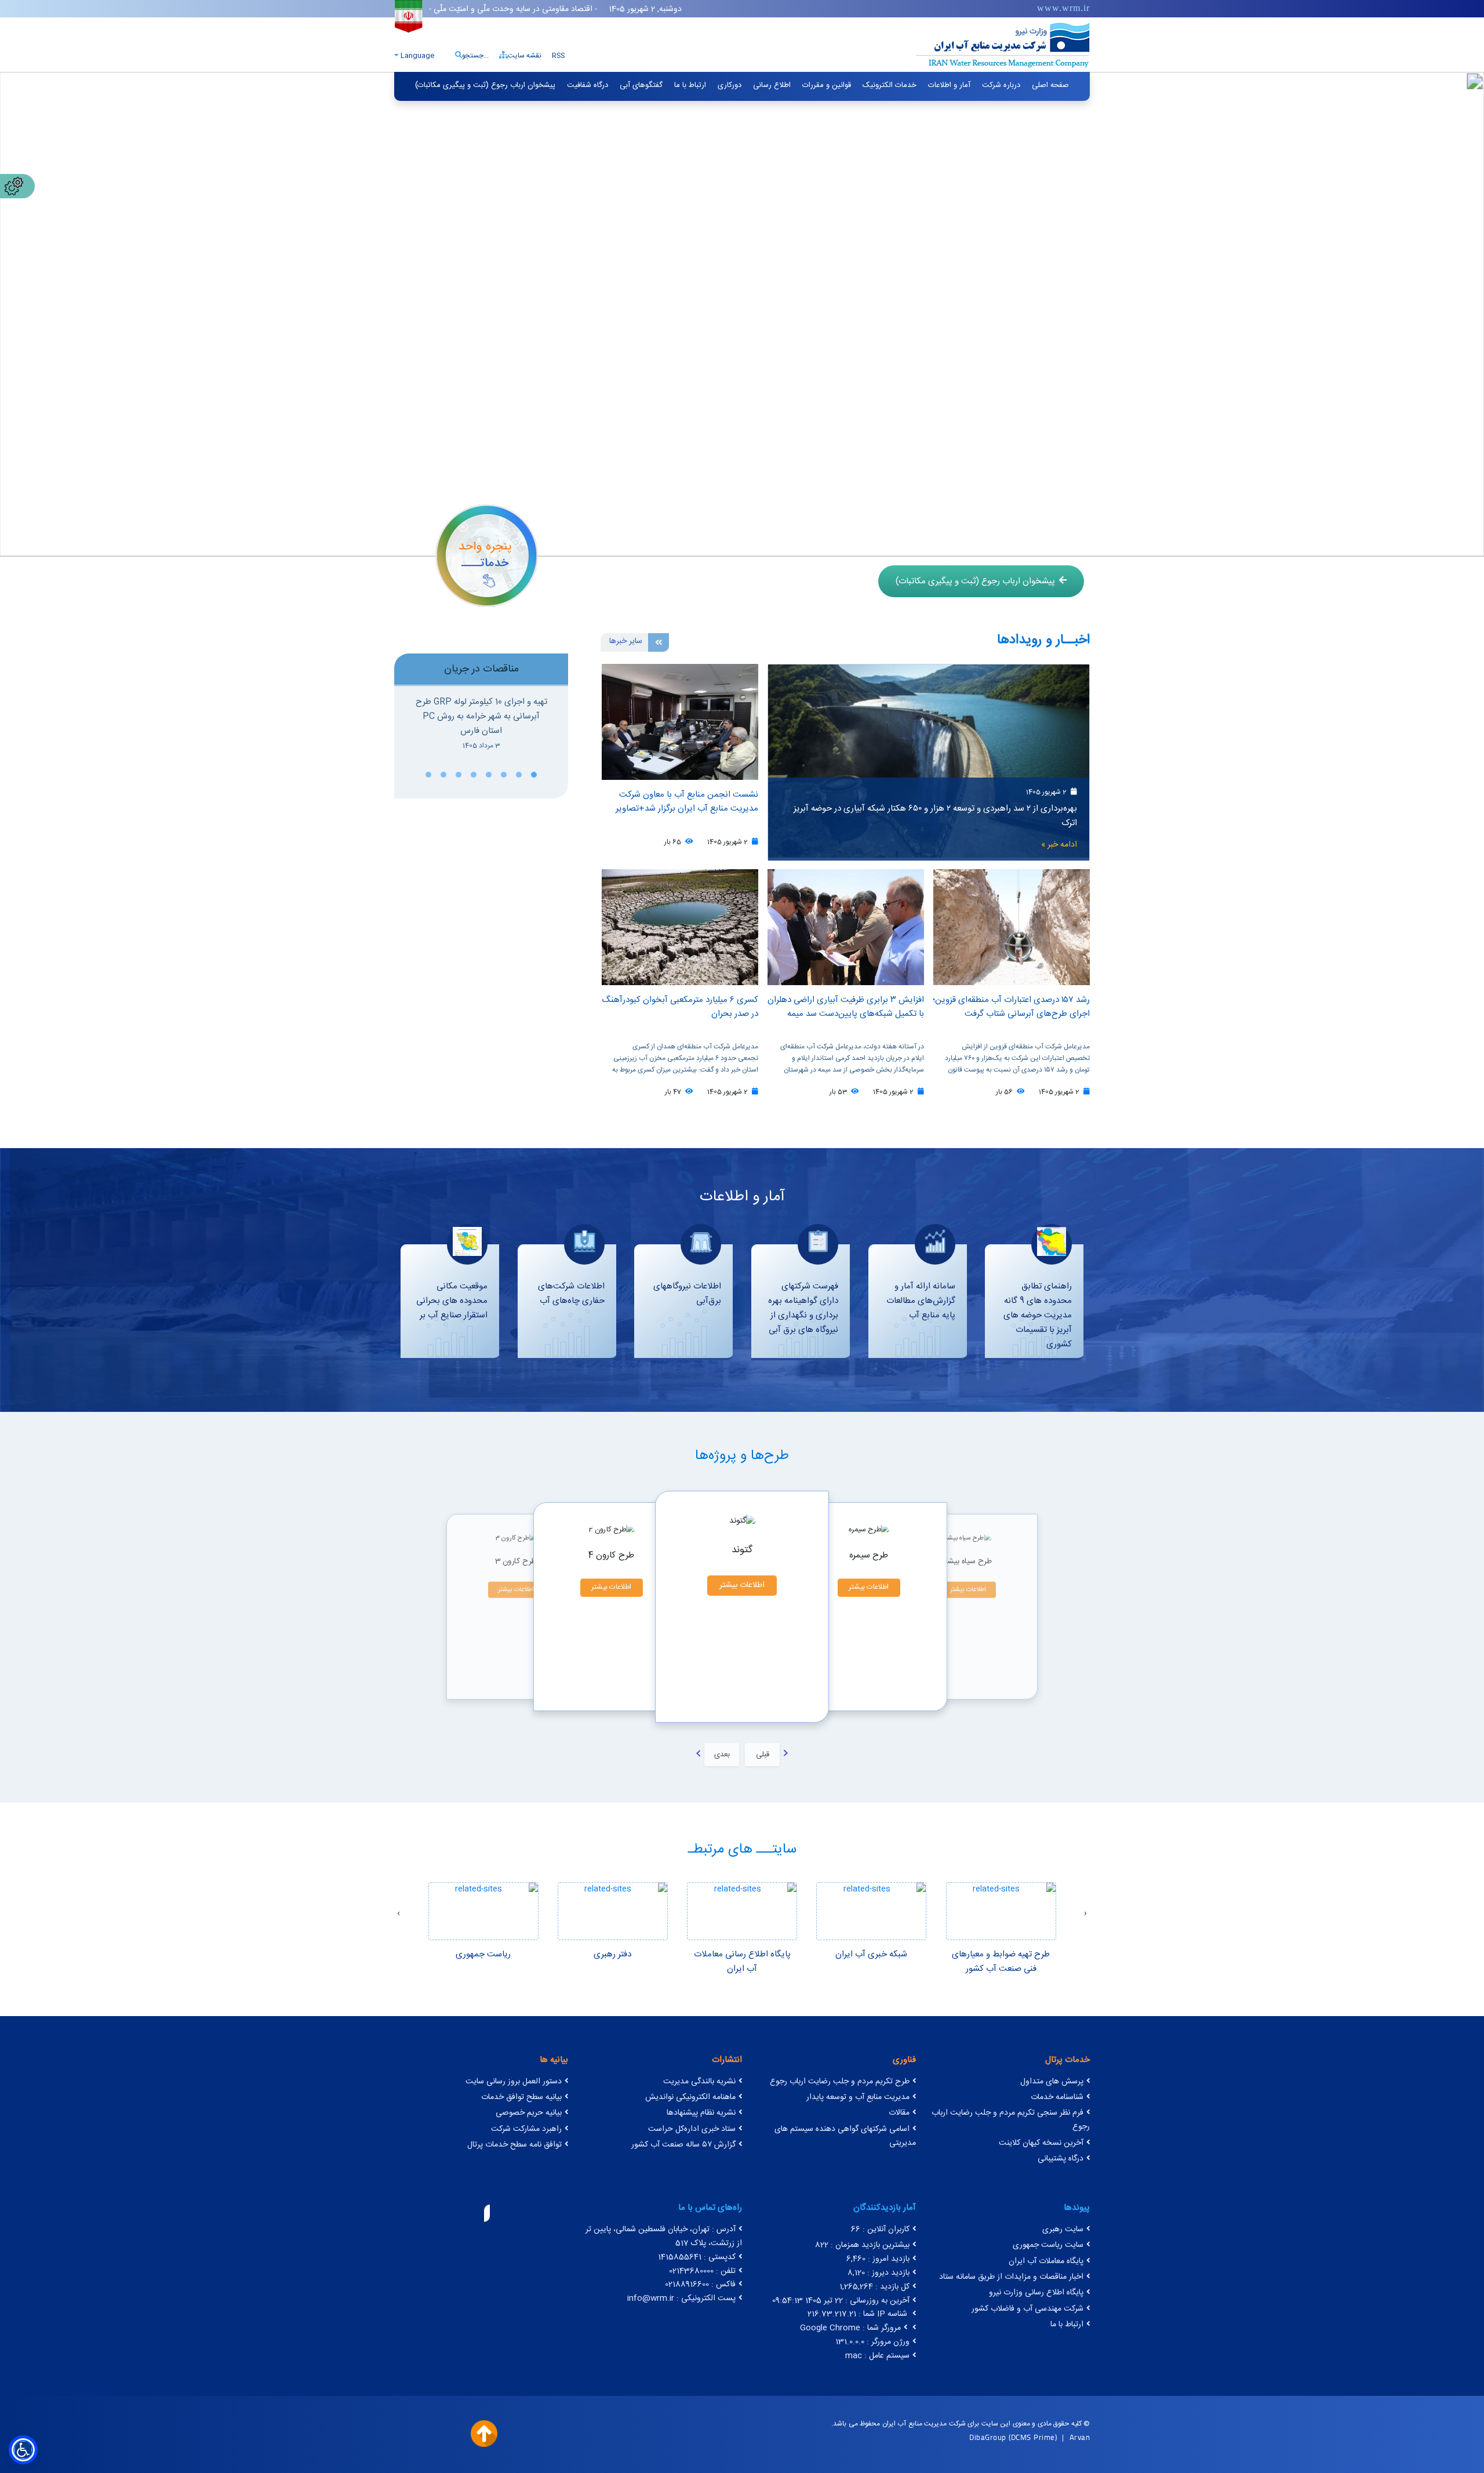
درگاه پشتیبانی (1061, 2159)
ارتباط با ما (690, 85)
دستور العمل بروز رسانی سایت (514, 2082)
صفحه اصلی (1050, 85)
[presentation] (1085, 1914)
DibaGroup (988, 2437)
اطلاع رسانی (772, 85)
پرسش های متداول (1052, 2082)
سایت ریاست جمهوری (1048, 2245)
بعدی (722, 1755)
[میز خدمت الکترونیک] (487, 555)
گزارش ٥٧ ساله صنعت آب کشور (683, 2145)
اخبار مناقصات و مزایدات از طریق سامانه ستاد (1011, 2277)
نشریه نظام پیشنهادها (701, 2113)
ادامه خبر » (1059, 845)
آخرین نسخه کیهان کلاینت (1041, 2143)
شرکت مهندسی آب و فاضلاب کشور (1027, 2309)
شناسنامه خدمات (1057, 2097)
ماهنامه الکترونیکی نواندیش (690, 2097)
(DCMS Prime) (1033, 2437)
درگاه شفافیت (588, 85)
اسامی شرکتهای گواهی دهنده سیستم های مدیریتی (845, 2136)
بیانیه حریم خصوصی (529, 2113)
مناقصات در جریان (481, 669)
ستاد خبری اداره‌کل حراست (692, 2129)
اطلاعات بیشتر (516, 1590)
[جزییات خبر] (929, 762)
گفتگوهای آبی (641, 85)
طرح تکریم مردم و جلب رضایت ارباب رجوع (840, 2082)
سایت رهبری (1063, 2229)
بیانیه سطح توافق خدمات (521, 2097)
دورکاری (730, 85)
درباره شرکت (1001, 85)
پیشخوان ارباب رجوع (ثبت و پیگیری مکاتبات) (485, 85)
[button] (534, 775)
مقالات (899, 2113)
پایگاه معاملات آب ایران (1046, 2261)
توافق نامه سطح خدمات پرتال (514, 2145)
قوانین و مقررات (827, 85)
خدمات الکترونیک (890, 85)
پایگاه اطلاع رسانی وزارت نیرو (1036, 2293)
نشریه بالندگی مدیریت (699, 2082)
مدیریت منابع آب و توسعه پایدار (858, 2097)
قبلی (763, 1755)
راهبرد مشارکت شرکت (526, 2129)
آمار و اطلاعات (949, 85)
